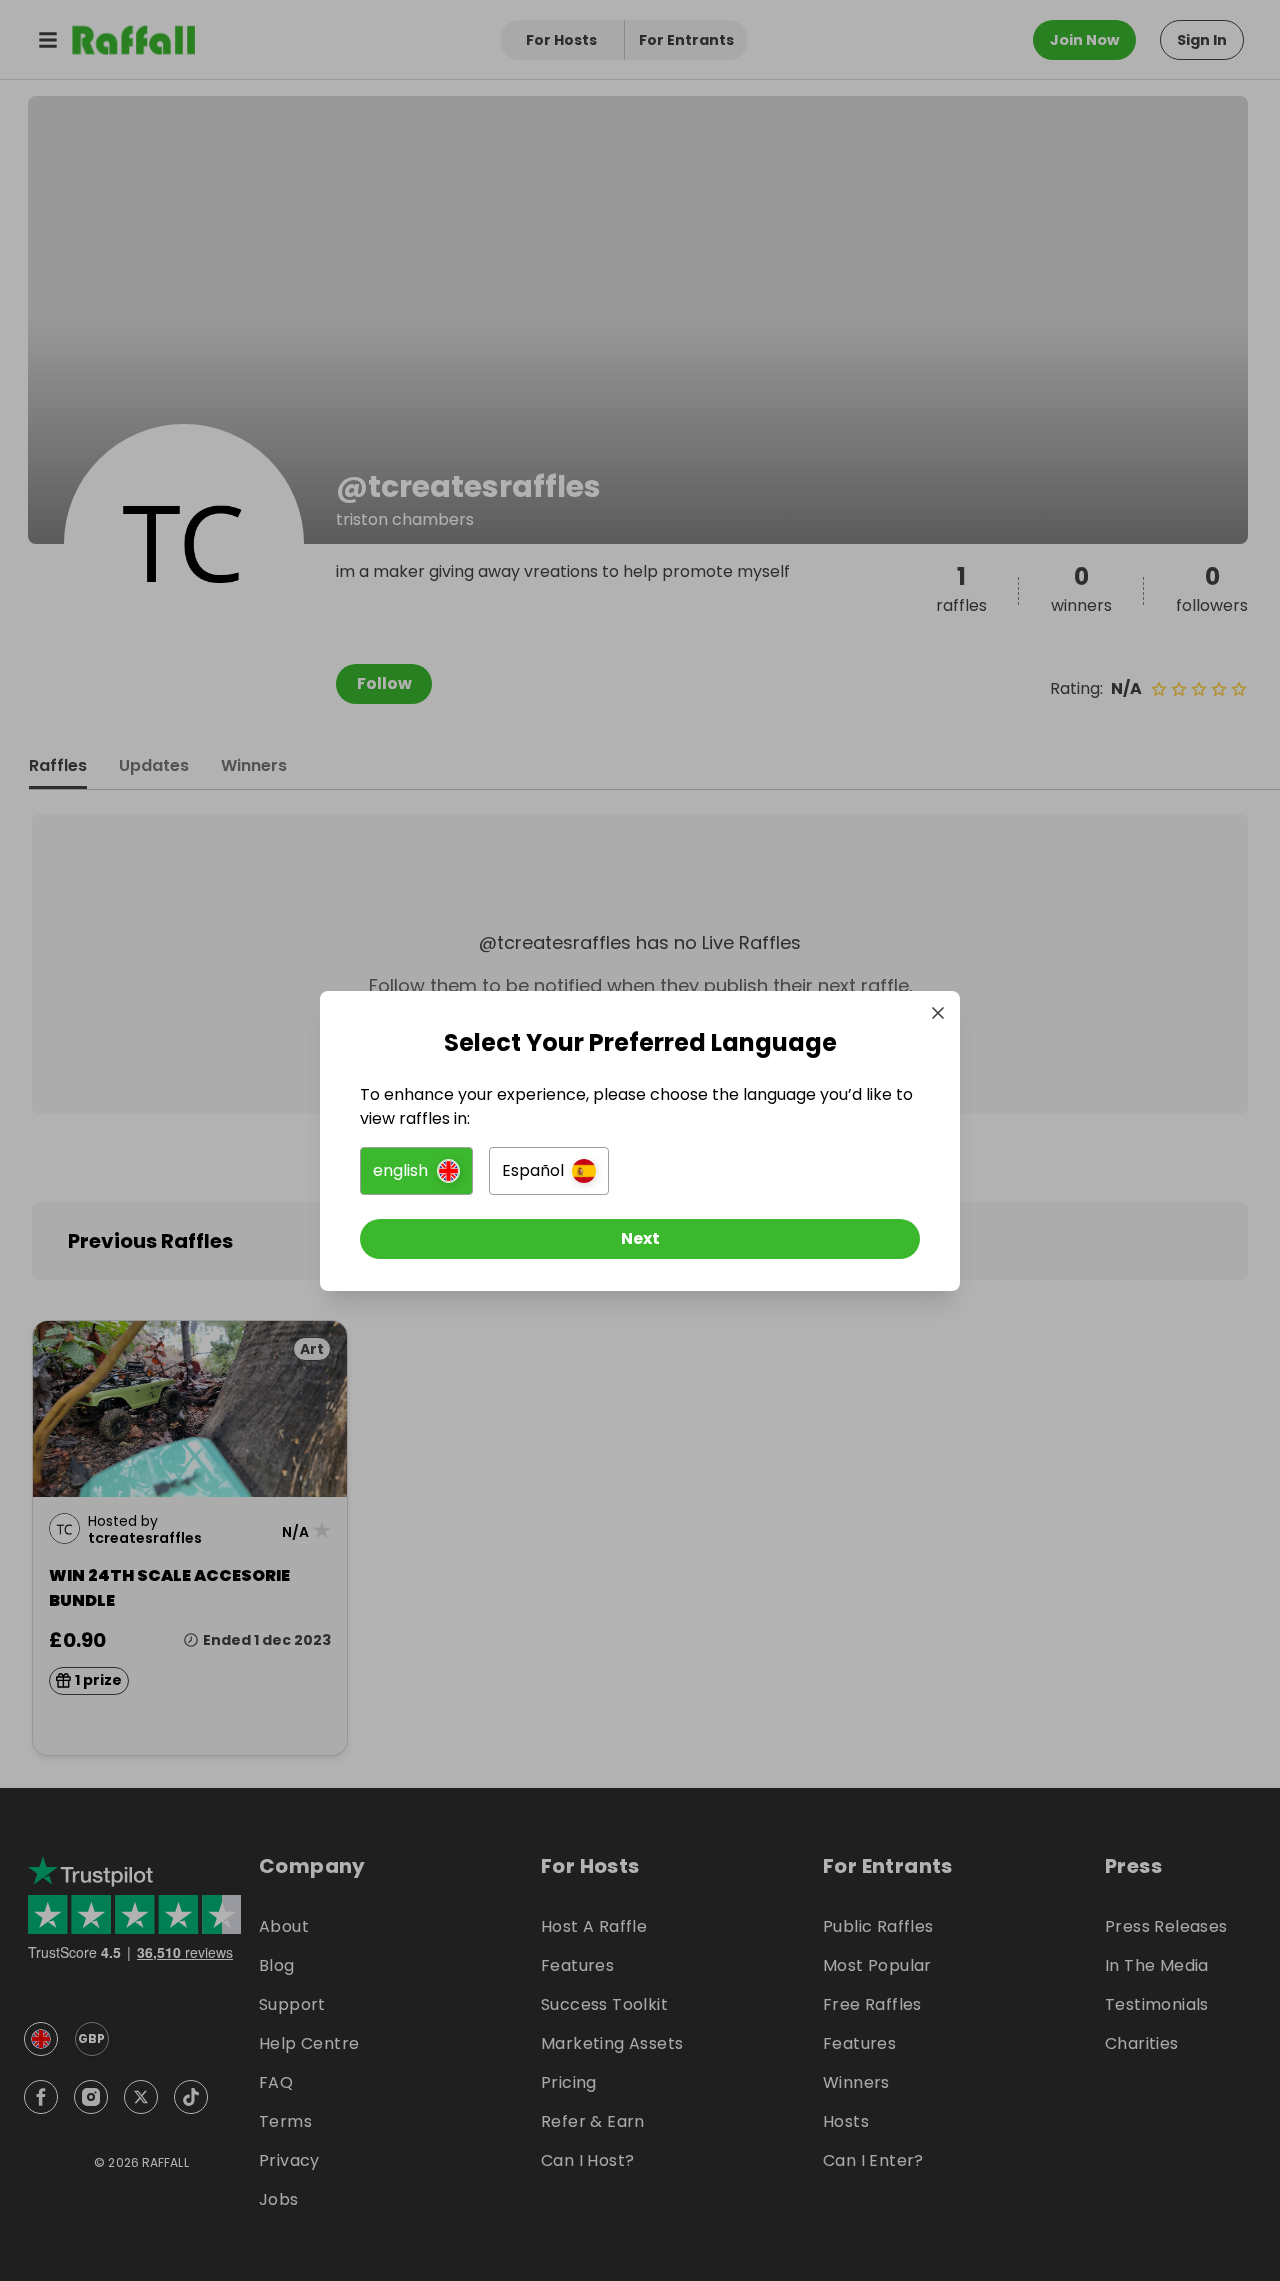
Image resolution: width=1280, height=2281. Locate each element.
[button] (416, 1171)
